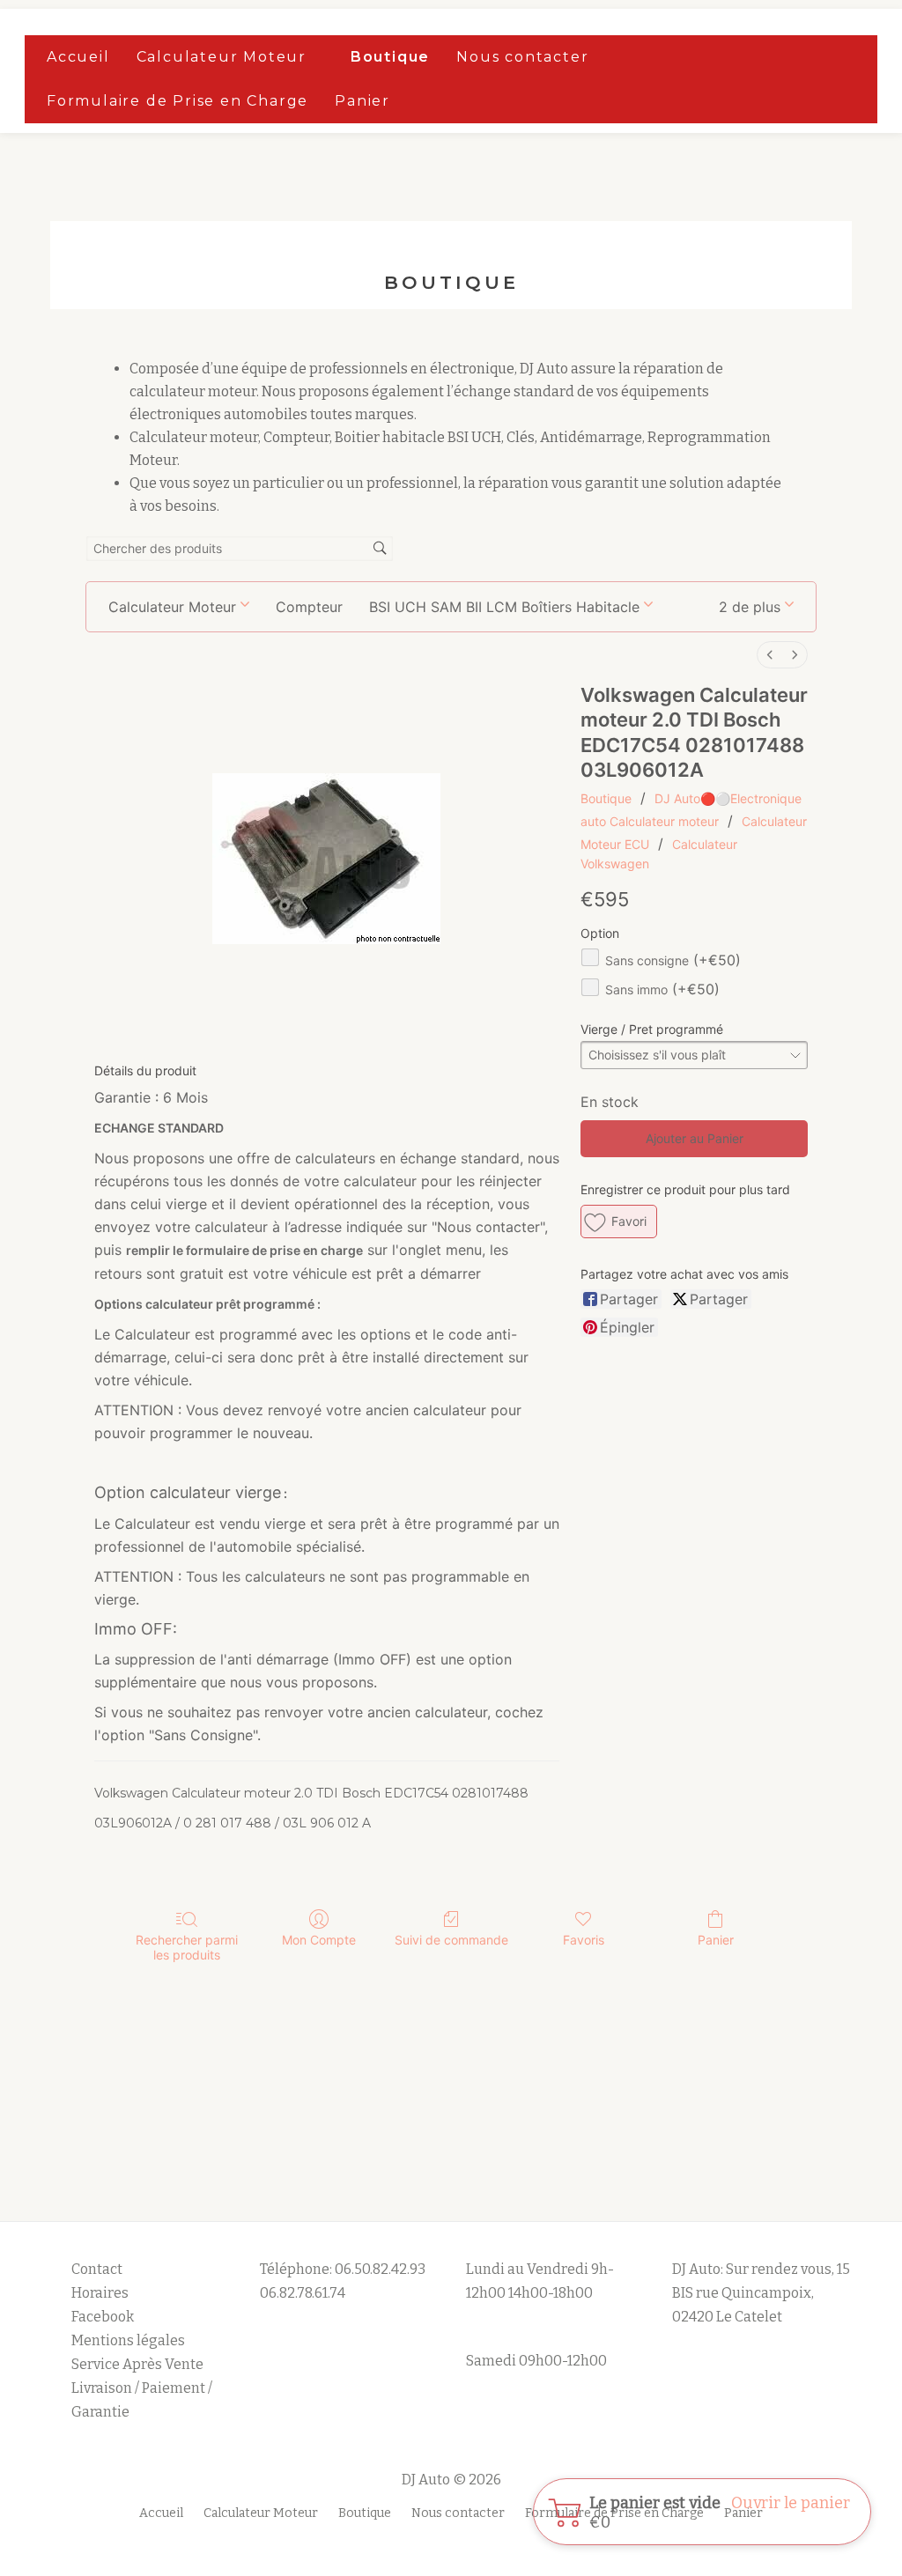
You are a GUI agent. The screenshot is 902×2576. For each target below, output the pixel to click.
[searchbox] (240, 549)
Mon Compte (319, 1940)
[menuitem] (770, 655)
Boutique (390, 57)
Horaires (100, 2293)
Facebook (103, 2317)
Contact (97, 2269)
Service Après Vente (137, 2364)
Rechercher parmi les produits (187, 1947)
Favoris (584, 1940)
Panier (362, 101)
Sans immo (662, 989)
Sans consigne (673, 960)
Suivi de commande (451, 1940)
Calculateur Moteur (222, 57)
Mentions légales (129, 2340)
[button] (756, 607)
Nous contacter (522, 57)
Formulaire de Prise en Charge (177, 101)
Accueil (78, 57)
